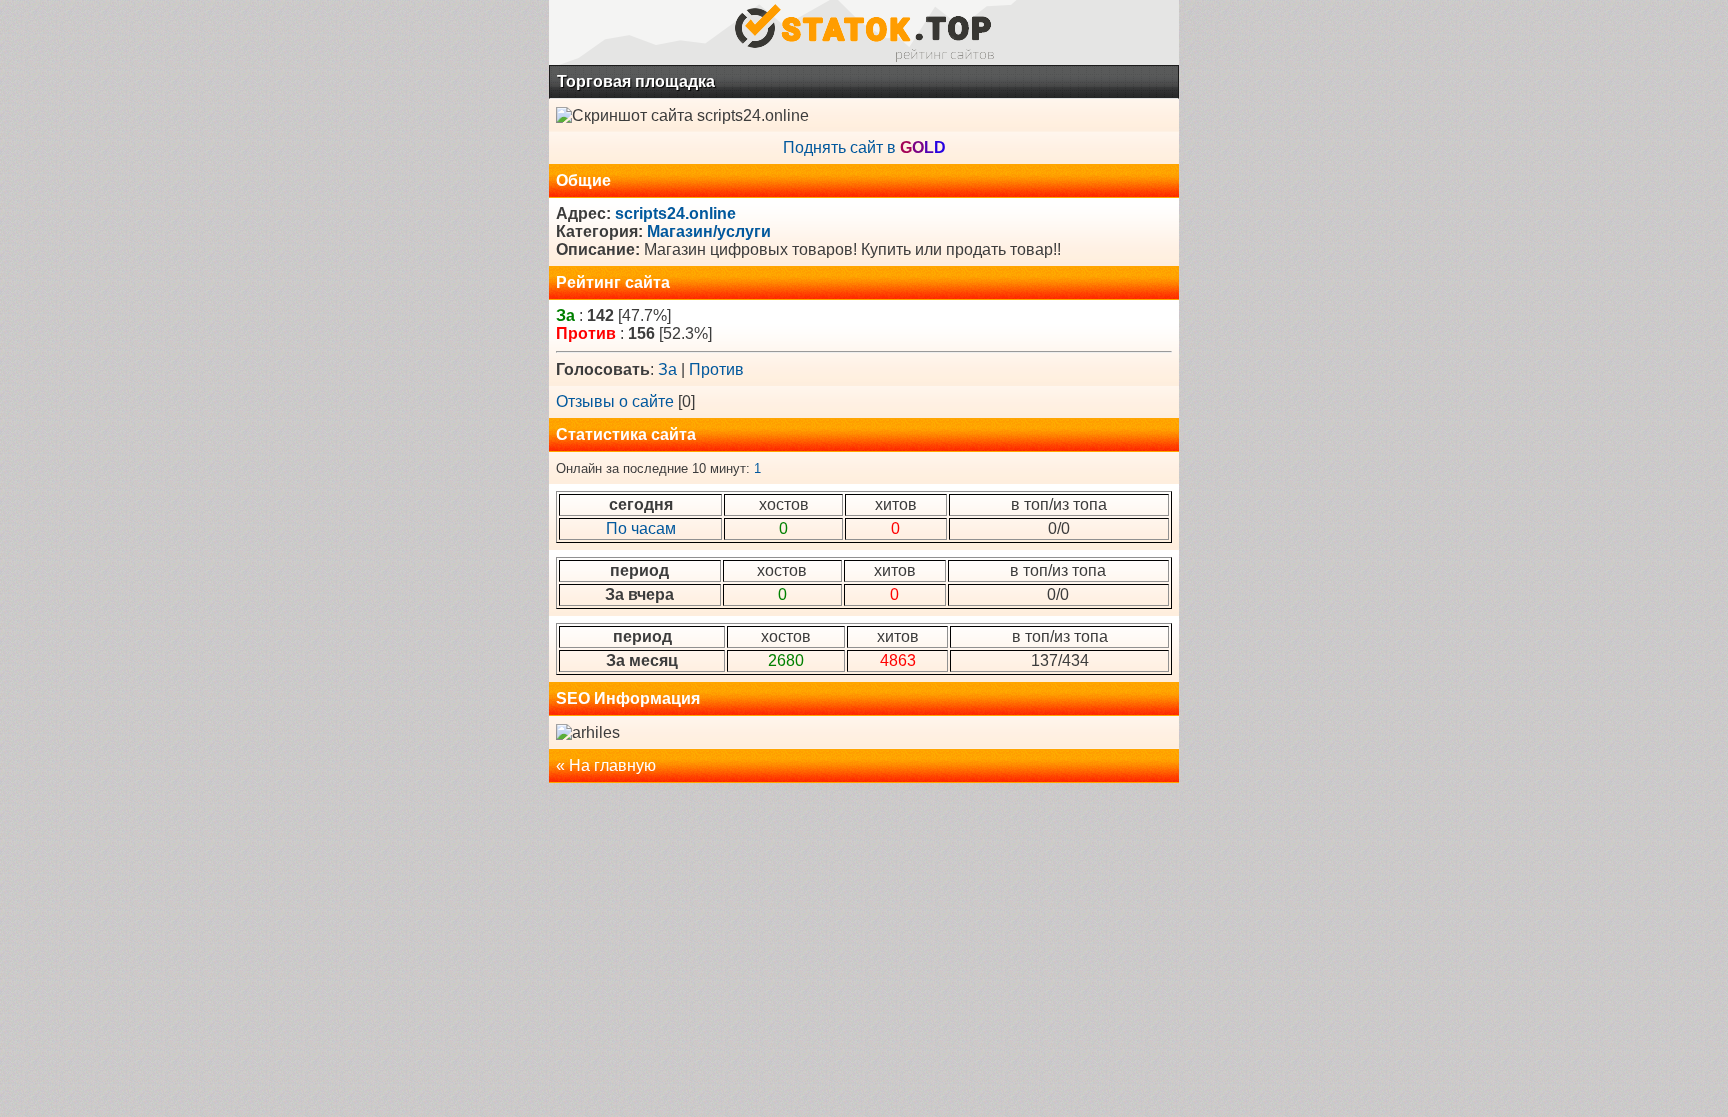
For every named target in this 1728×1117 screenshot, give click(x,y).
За (667, 369)
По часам (641, 528)
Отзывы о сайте (615, 401)
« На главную (606, 765)
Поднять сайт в (864, 147)
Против (716, 369)
